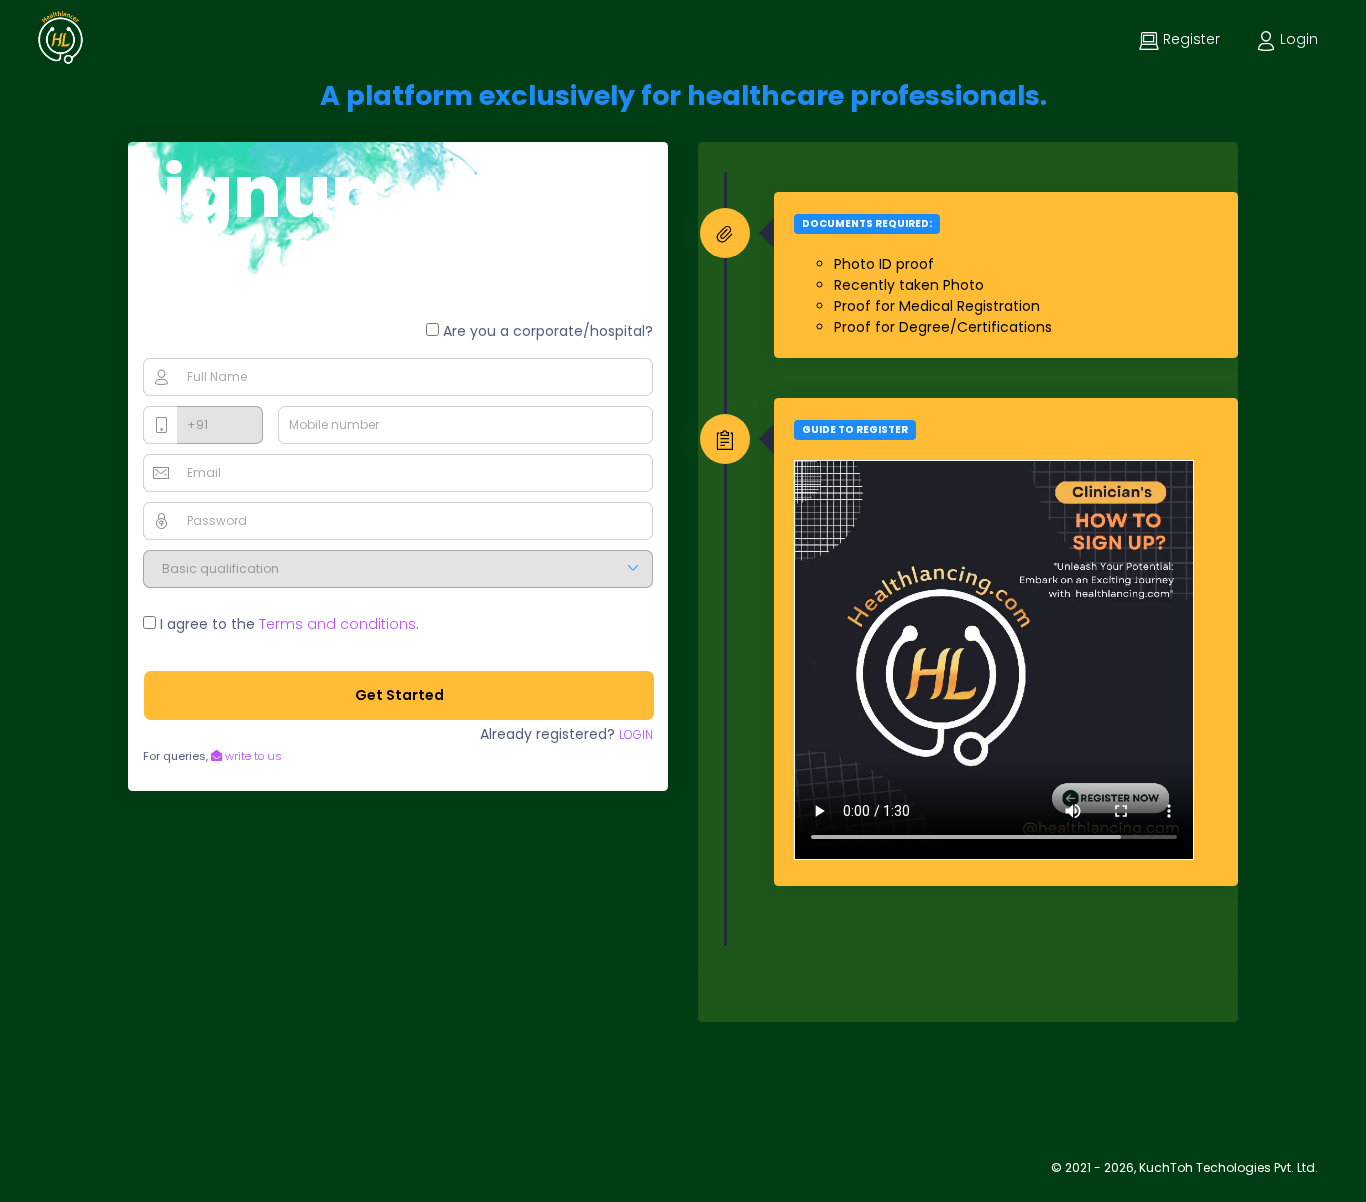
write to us (252, 756)
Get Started (399, 695)
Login (1297, 39)
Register (1189, 39)
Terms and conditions (337, 624)
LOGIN (636, 734)
